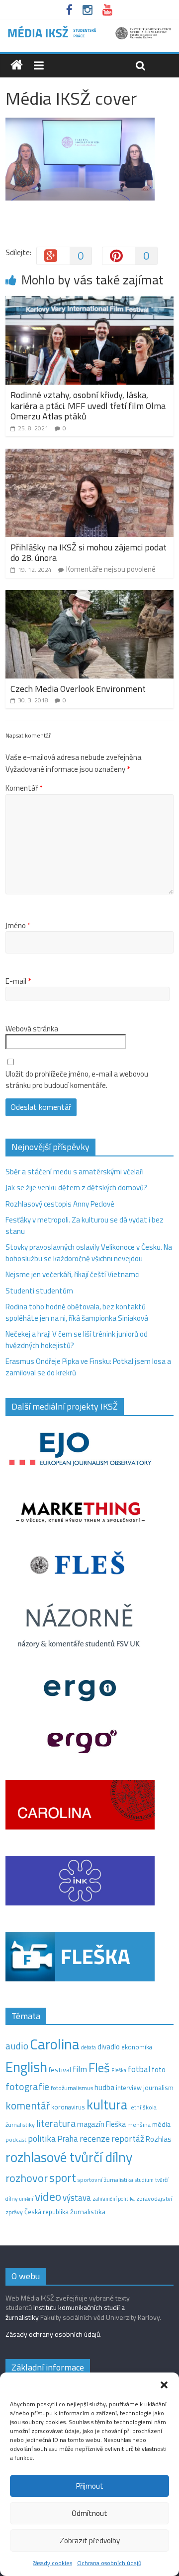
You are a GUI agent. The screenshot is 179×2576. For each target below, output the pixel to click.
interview (129, 2088)
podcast (16, 2140)
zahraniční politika (114, 2199)
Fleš (99, 2068)
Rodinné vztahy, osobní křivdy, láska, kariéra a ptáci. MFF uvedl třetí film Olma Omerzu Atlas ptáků (88, 406)
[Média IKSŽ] (89, 30)
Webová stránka (32, 1029)
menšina (139, 2125)
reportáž (128, 2138)
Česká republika (46, 2212)
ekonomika (137, 2047)
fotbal (139, 2069)
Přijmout (90, 2486)
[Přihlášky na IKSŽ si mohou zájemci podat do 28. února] (89, 454)
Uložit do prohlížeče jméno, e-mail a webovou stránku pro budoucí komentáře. (77, 1080)
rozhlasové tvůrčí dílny (69, 2157)
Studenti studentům (39, 1291)
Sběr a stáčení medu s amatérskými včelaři (75, 1172)
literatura (56, 2123)
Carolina (55, 2044)
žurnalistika (88, 2212)
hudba (104, 2087)
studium (144, 2180)
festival (60, 2070)
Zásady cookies (52, 2563)
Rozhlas (159, 2139)
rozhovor (27, 2178)
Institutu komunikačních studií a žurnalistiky (65, 2312)
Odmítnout (89, 2513)
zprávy (14, 2212)
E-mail (18, 981)
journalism (158, 2088)
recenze (95, 2138)
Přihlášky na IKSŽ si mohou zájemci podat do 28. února (89, 553)
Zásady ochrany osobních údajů (53, 2334)
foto (159, 2070)
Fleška (119, 2070)
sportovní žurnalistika (105, 2180)
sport (63, 2177)
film (80, 2069)
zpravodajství (154, 2199)
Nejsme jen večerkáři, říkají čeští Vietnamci (73, 1274)
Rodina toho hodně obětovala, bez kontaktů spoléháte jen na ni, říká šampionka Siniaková (77, 1312)
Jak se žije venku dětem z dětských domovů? (76, 1187)
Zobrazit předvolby (90, 2541)
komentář (28, 2105)
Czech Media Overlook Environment (78, 689)
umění (26, 2199)
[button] (164, 2385)
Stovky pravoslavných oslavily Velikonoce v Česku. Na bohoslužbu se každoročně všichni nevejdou (89, 1253)
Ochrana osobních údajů (109, 2563)
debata (89, 2047)
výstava (77, 2198)
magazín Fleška (101, 2124)
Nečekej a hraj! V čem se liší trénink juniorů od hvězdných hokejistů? (77, 1340)
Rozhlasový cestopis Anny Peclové (60, 1204)
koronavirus (68, 2107)
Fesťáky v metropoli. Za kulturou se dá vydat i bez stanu (85, 1225)
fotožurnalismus (72, 2088)
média (161, 2124)
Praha (68, 2139)
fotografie (27, 2086)
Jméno (18, 926)
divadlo (109, 2047)
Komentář (24, 788)
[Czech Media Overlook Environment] (89, 596)
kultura (107, 2104)
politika (42, 2138)
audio (17, 2046)
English (26, 2067)
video (48, 2197)
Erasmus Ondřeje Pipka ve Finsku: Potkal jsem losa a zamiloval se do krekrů (88, 1367)
